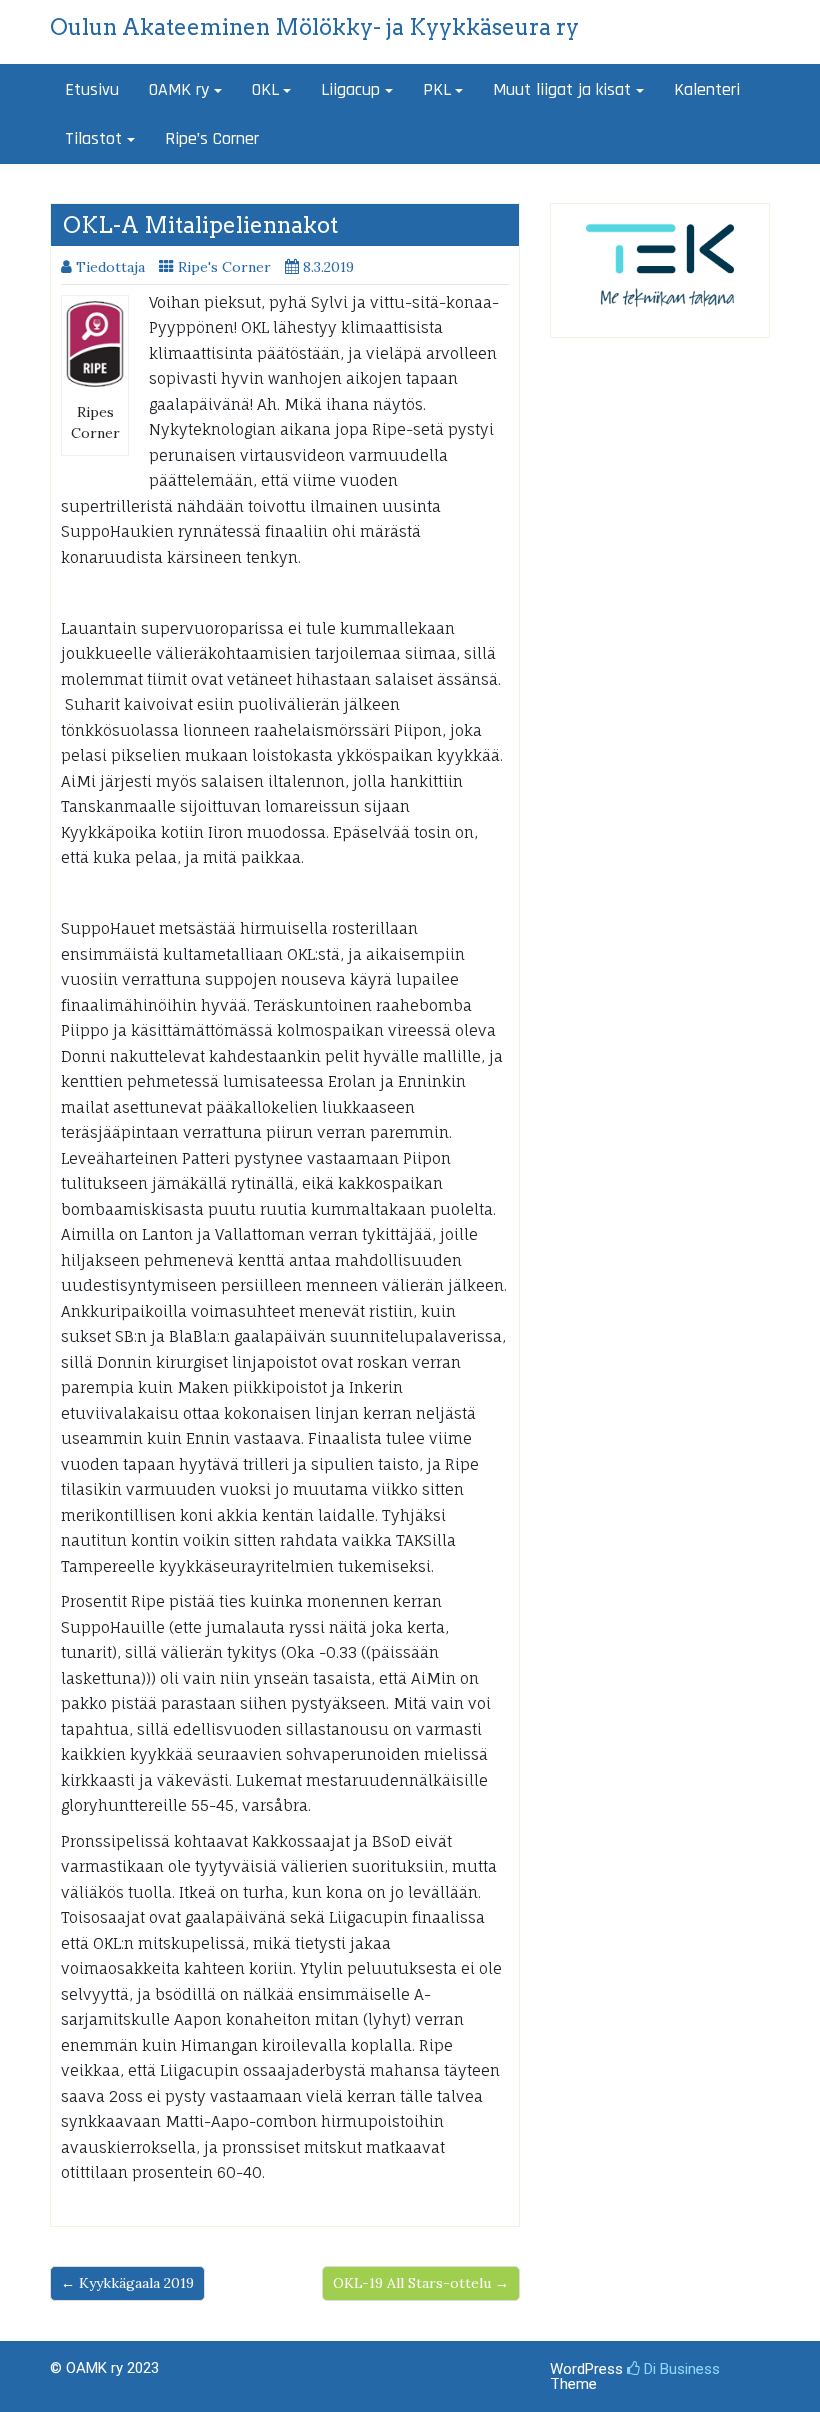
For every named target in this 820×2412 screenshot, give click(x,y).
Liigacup (350, 89)
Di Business (680, 2369)
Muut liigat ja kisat (562, 89)
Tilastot (93, 138)
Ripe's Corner (224, 267)
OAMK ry (179, 89)
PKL (437, 89)
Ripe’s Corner (212, 138)
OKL (265, 89)
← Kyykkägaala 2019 (127, 2283)
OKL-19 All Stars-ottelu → (421, 2283)
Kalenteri (707, 89)
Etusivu (92, 89)
